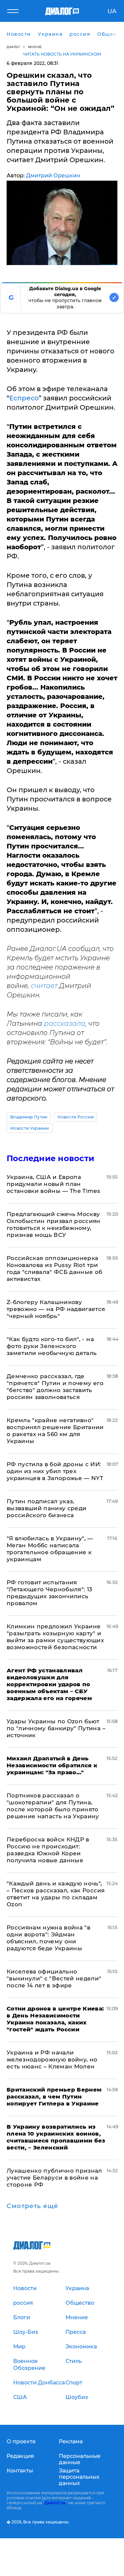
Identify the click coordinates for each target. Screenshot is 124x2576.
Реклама (71, 2441)
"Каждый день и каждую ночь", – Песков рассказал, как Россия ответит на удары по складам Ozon (56, 1894)
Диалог (13, 47)
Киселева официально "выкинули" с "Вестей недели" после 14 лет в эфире (54, 1978)
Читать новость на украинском (62, 54)
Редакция (20, 2456)
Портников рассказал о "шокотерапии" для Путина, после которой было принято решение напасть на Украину (53, 1806)
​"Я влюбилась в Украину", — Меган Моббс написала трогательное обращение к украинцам (50, 1549)
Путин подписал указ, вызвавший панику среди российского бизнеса (46, 1508)
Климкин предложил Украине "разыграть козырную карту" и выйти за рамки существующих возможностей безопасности (55, 1637)
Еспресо (24, 398)
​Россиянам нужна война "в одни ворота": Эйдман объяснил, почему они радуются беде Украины (48, 1938)
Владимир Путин (29, 1117)
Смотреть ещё (32, 2206)
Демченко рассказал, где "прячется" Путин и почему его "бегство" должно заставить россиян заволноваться (55, 1387)
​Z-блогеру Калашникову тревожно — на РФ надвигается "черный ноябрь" (56, 1309)
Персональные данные (80, 2459)
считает (44, 986)
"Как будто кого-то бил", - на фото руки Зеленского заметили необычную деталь (52, 1346)
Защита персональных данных (79, 2477)
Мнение (35, 47)
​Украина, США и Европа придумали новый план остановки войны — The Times (53, 1184)
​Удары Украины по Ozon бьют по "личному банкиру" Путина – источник (56, 1728)
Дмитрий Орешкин (53, 176)
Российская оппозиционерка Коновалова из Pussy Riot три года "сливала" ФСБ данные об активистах (55, 1268)
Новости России (75, 1117)
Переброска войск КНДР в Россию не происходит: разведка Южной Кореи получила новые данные (48, 1850)
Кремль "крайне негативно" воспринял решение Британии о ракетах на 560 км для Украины (55, 1431)
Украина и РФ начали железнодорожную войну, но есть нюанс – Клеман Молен (52, 2059)
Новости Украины (30, 1128)
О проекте (21, 2441)
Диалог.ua (55, 2503)
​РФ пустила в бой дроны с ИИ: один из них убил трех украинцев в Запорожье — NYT (55, 1471)
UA (112, 11)
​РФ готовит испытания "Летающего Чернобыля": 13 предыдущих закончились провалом (50, 1593)
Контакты (20, 2471)
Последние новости (50, 1158)
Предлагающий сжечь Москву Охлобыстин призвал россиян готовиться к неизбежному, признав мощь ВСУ (54, 1224)
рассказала (65, 1023)
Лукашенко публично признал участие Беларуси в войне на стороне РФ (54, 2178)
